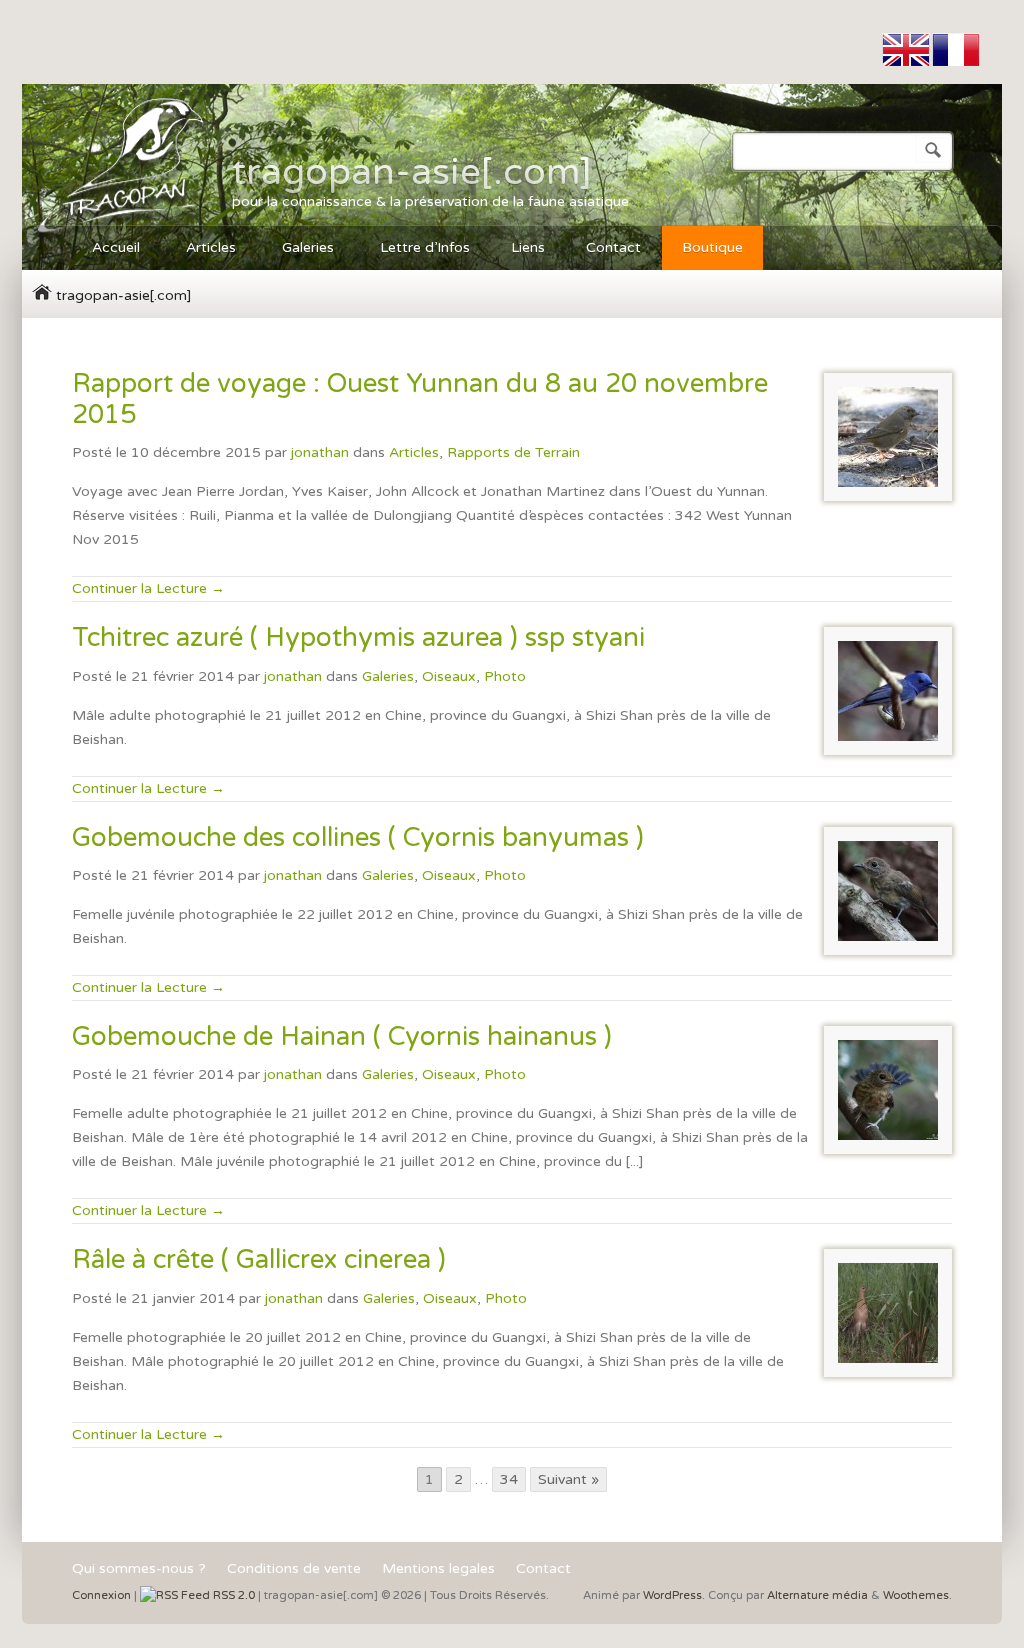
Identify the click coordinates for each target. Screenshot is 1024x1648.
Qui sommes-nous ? (139, 1569)
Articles (201, 250)
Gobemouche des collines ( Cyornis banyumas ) (358, 837)
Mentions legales (438, 1569)
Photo (505, 676)
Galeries (298, 250)
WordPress (672, 1595)
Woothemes (916, 1595)
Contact (613, 247)
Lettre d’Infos (425, 247)
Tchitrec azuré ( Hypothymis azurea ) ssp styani (358, 637)
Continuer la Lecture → (148, 588)
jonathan (320, 452)
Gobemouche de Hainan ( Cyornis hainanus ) (342, 1036)
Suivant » (568, 1479)
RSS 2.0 (232, 1595)
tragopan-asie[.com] (412, 172)
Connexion (101, 1595)
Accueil (106, 250)
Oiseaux (449, 676)
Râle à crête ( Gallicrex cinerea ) (259, 1259)
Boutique (712, 247)
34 (509, 1479)
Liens (528, 247)
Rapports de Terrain (513, 452)
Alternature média (817, 1595)
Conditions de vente (294, 1569)
